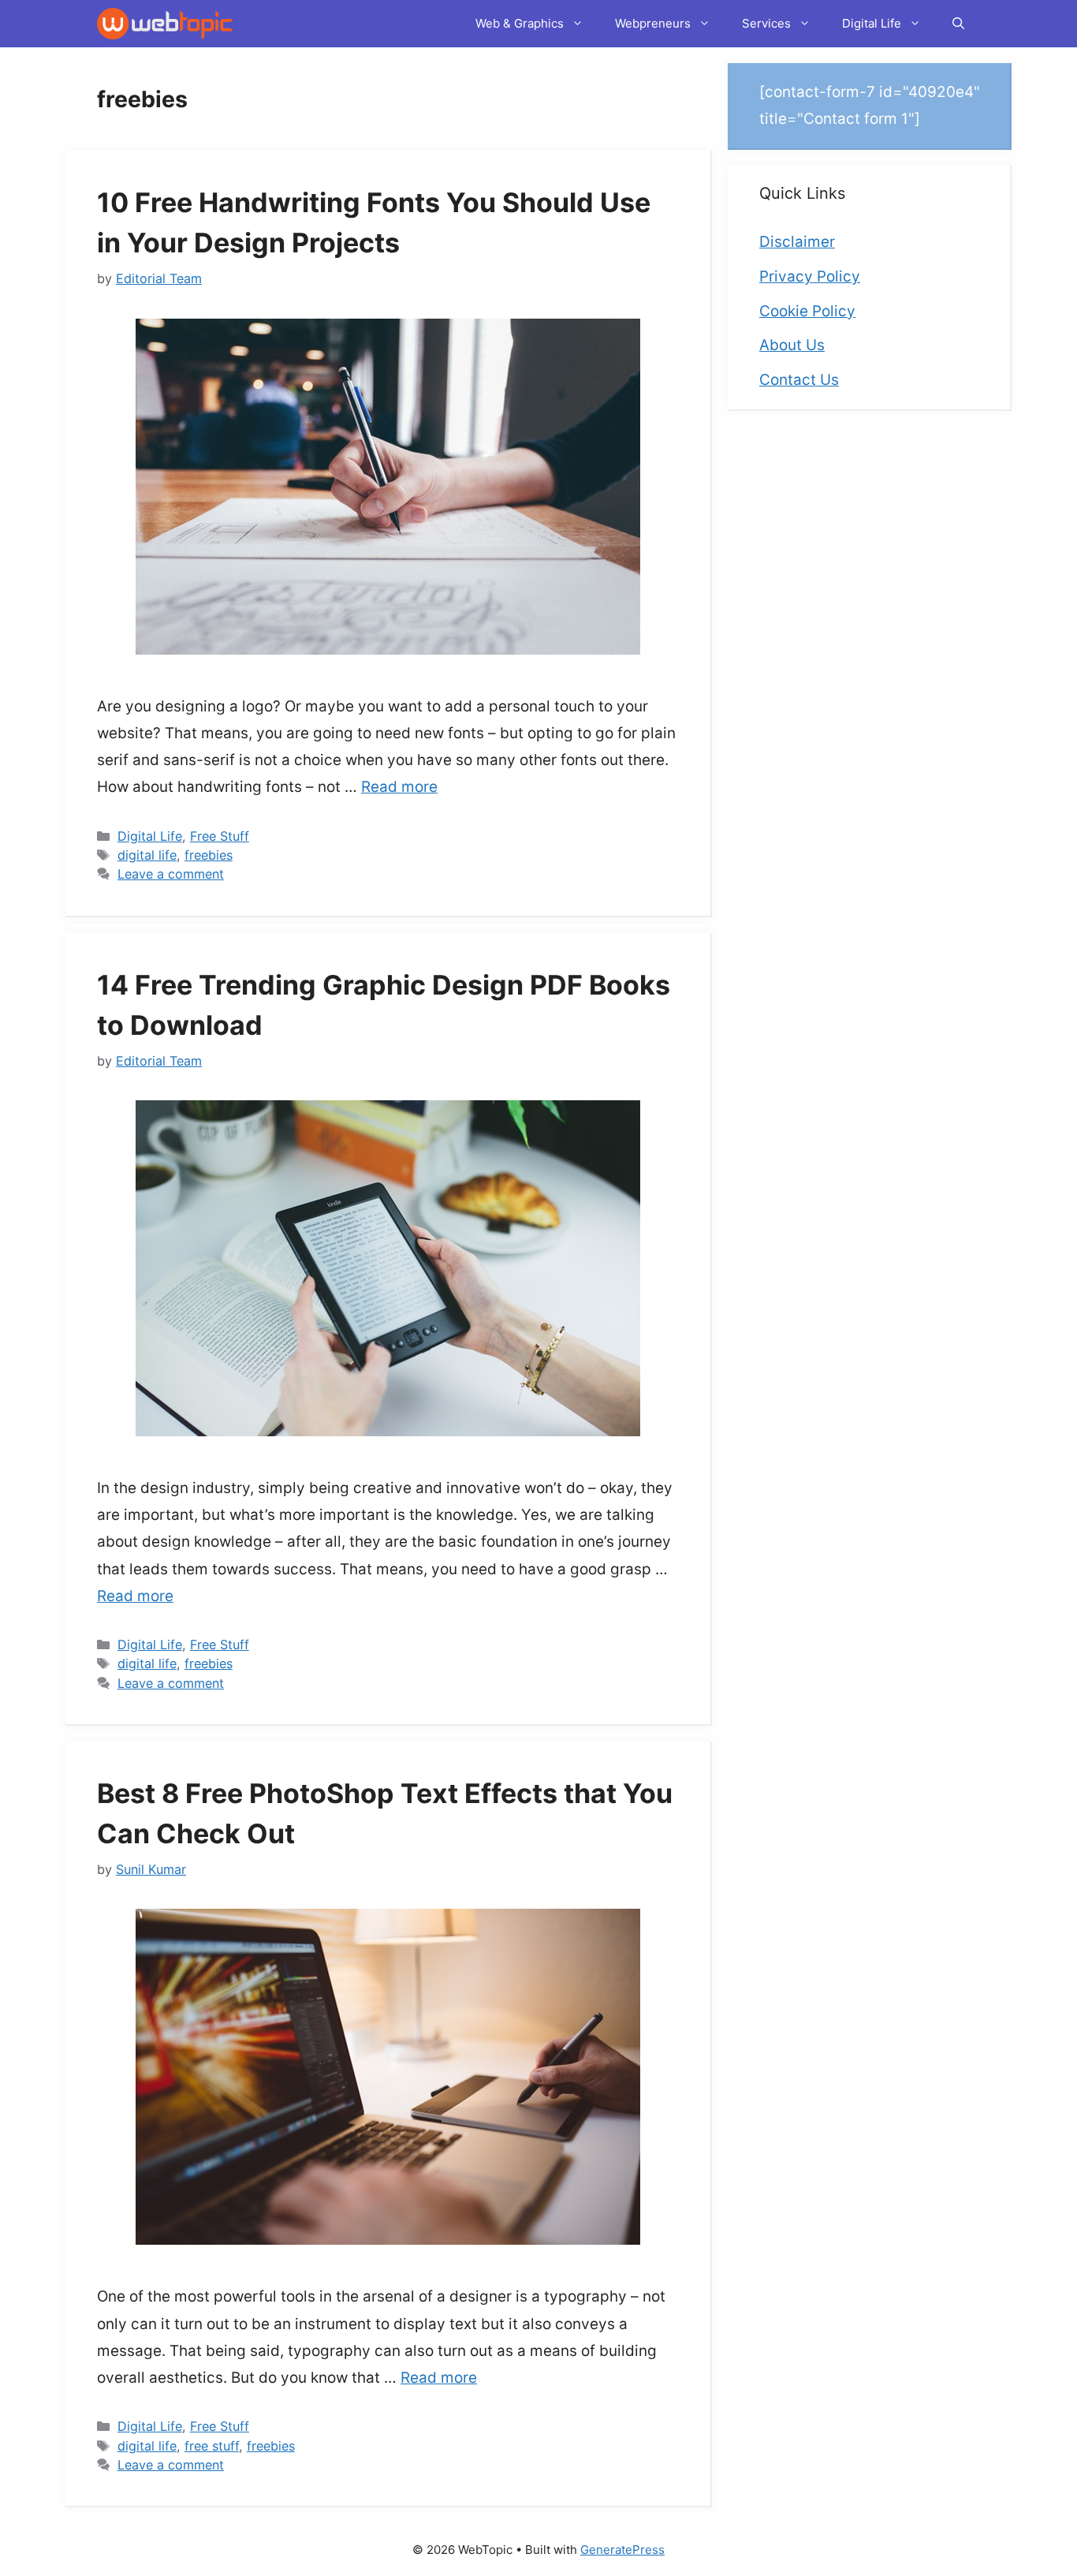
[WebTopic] (165, 24)
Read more (399, 787)
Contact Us (799, 380)
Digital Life (872, 23)
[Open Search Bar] (958, 24)
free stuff (212, 2446)
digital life (147, 855)
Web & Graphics (520, 23)
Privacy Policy (810, 276)
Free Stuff (220, 836)
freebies (209, 855)
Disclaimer (797, 242)
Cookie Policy (807, 311)
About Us (792, 345)
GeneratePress (622, 2550)
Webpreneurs (653, 23)
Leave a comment (171, 874)
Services (766, 23)
